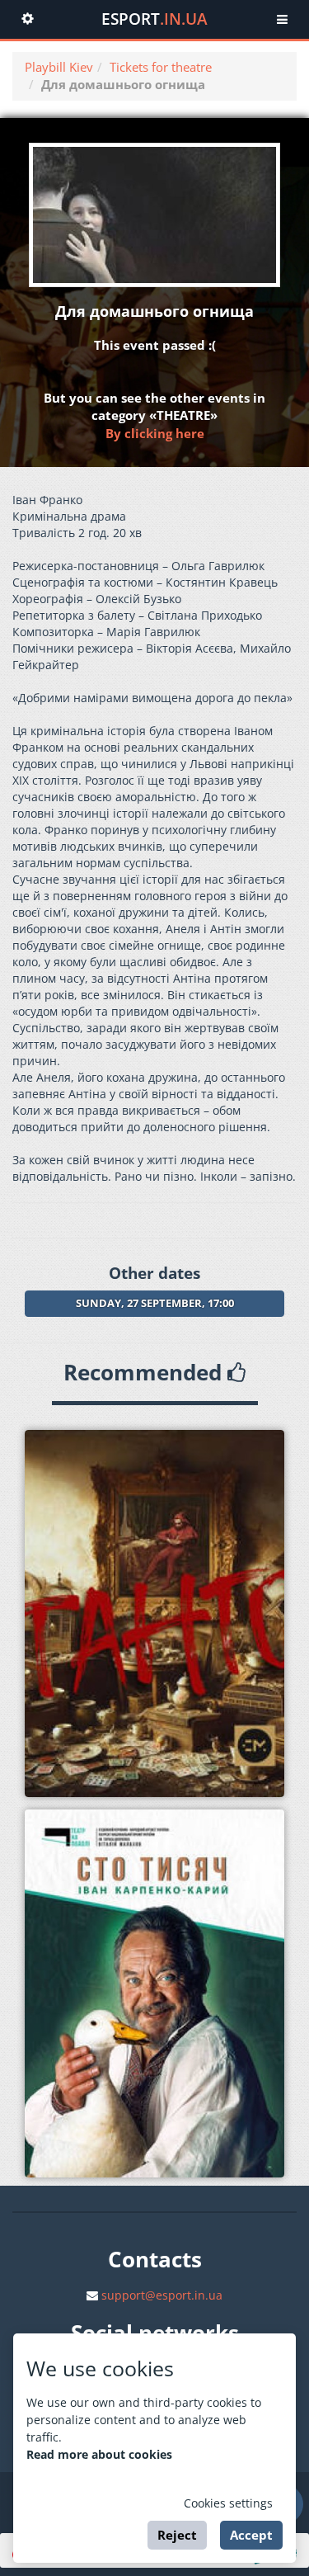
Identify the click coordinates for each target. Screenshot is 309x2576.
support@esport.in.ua (162, 2295)
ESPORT (154, 19)
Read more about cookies (99, 2454)
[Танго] (154, 1614)
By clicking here (155, 433)
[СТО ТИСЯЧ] (154, 1993)
